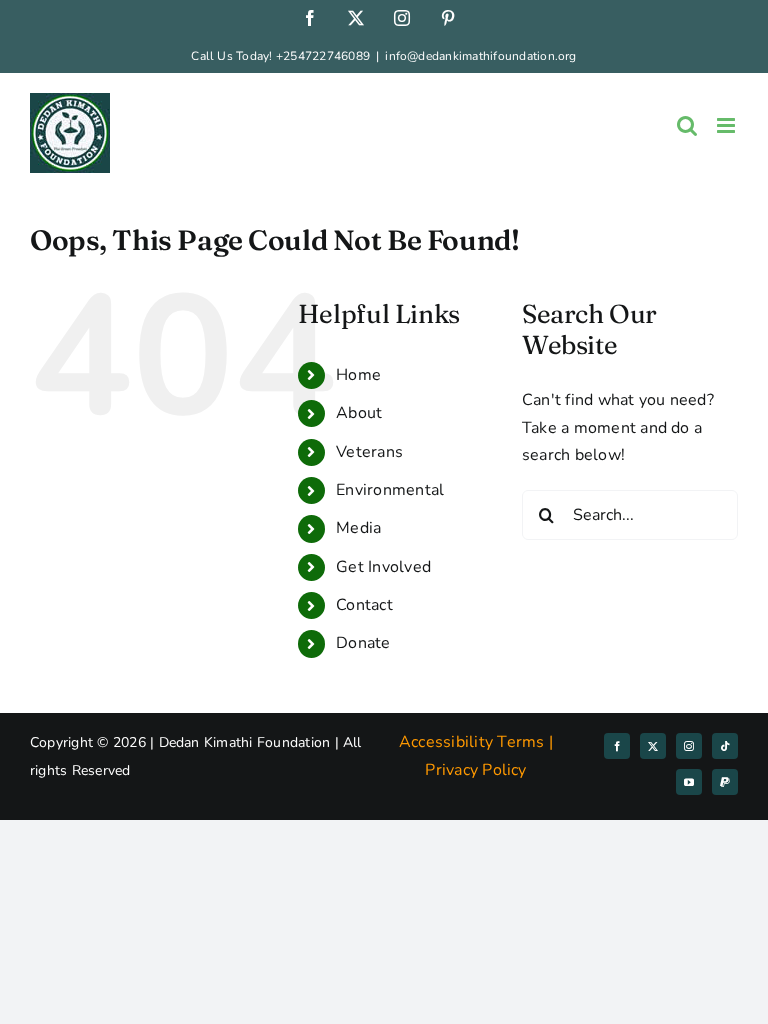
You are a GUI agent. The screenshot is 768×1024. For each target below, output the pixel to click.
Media (358, 528)
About (359, 413)
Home (358, 375)
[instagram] (689, 746)
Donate (363, 643)
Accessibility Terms (472, 742)
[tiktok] (725, 746)
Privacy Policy (475, 770)
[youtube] (689, 782)
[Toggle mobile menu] (727, 125)
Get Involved (383, 567)
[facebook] (617, 746)
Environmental (390, 490)
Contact (364, 605)
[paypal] (725, 782)
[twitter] (653, 746)
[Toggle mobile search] (687, 125)
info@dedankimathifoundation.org (480, 56)
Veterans (369, 452)
